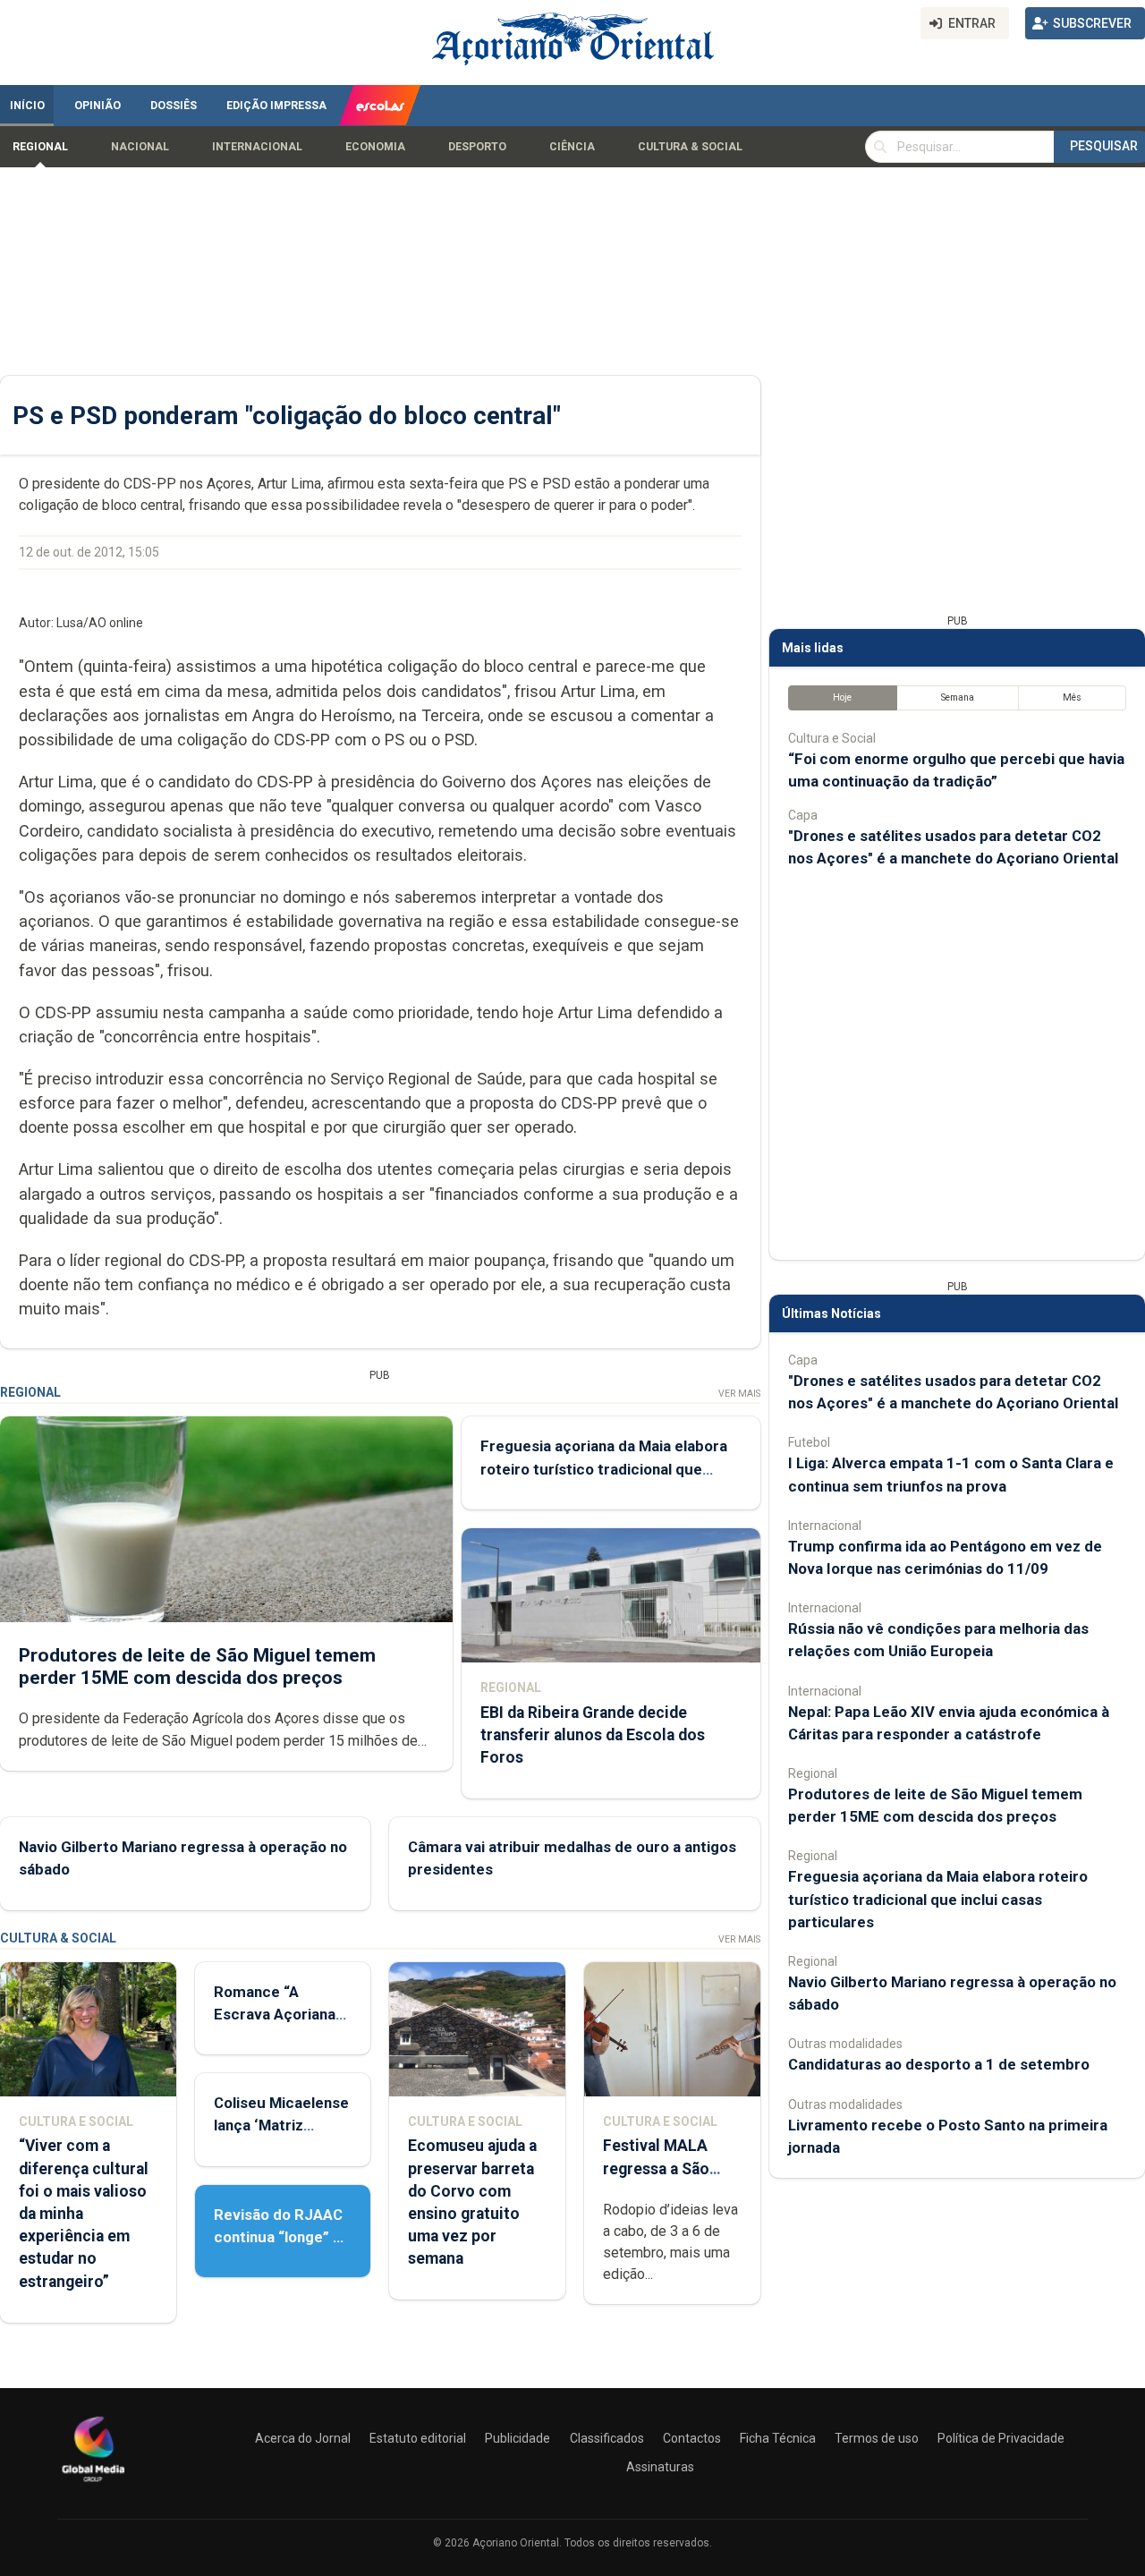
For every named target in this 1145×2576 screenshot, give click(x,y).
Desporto (477, 147)
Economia (375, 147)
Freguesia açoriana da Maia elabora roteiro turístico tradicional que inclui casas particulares (604, 1468)
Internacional (257, 147)
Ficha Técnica (778, 2438)
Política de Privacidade (1001, 2438)
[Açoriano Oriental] (93, 2484)
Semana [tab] (958, 697)
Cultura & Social (690, 147)
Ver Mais (739, 1394)
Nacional (140, 147)
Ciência (572, 147)
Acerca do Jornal (303, 2438)
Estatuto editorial (418, 2438)
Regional (40, 147)
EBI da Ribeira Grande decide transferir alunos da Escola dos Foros (593, 1735)
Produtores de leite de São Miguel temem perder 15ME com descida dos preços (197, 1666)
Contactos (692, 2438)
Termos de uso (877, 2438)
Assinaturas (660, 2467)
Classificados (607, 2438)
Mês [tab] (1072, 697)
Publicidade (517, 2438)
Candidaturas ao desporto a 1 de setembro (939, 2064)
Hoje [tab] (842, 697)
